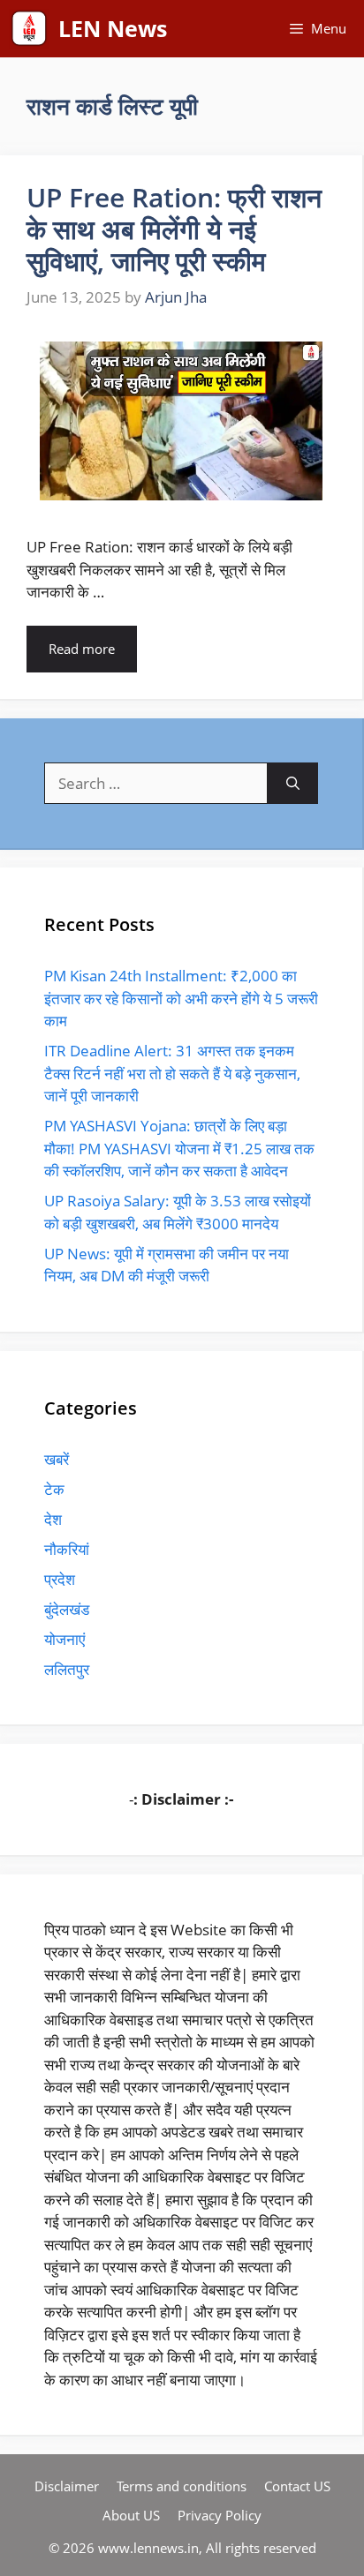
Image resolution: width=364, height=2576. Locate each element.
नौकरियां (67, 1549)
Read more (82, 649)
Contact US (297, 2486)
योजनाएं (64, 1639)
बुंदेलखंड (67, 1609)
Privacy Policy (220, 2515)
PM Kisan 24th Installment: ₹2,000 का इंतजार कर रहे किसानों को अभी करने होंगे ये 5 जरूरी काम (181, 998)
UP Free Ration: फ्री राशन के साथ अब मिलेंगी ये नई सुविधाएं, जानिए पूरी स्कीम (174, 229)
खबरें (57, 1459)
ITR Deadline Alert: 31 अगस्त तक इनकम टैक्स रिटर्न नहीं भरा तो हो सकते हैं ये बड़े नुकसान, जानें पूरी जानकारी (172, 1073)
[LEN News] (29, 29)
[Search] (293, 784)
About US (131, 2515)
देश (53, 1519)
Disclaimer (67, 2486)
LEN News (113, 28)
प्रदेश (60, 1579)
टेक (54, 1489)
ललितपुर (67, 1669)
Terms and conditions (182, 2486)
